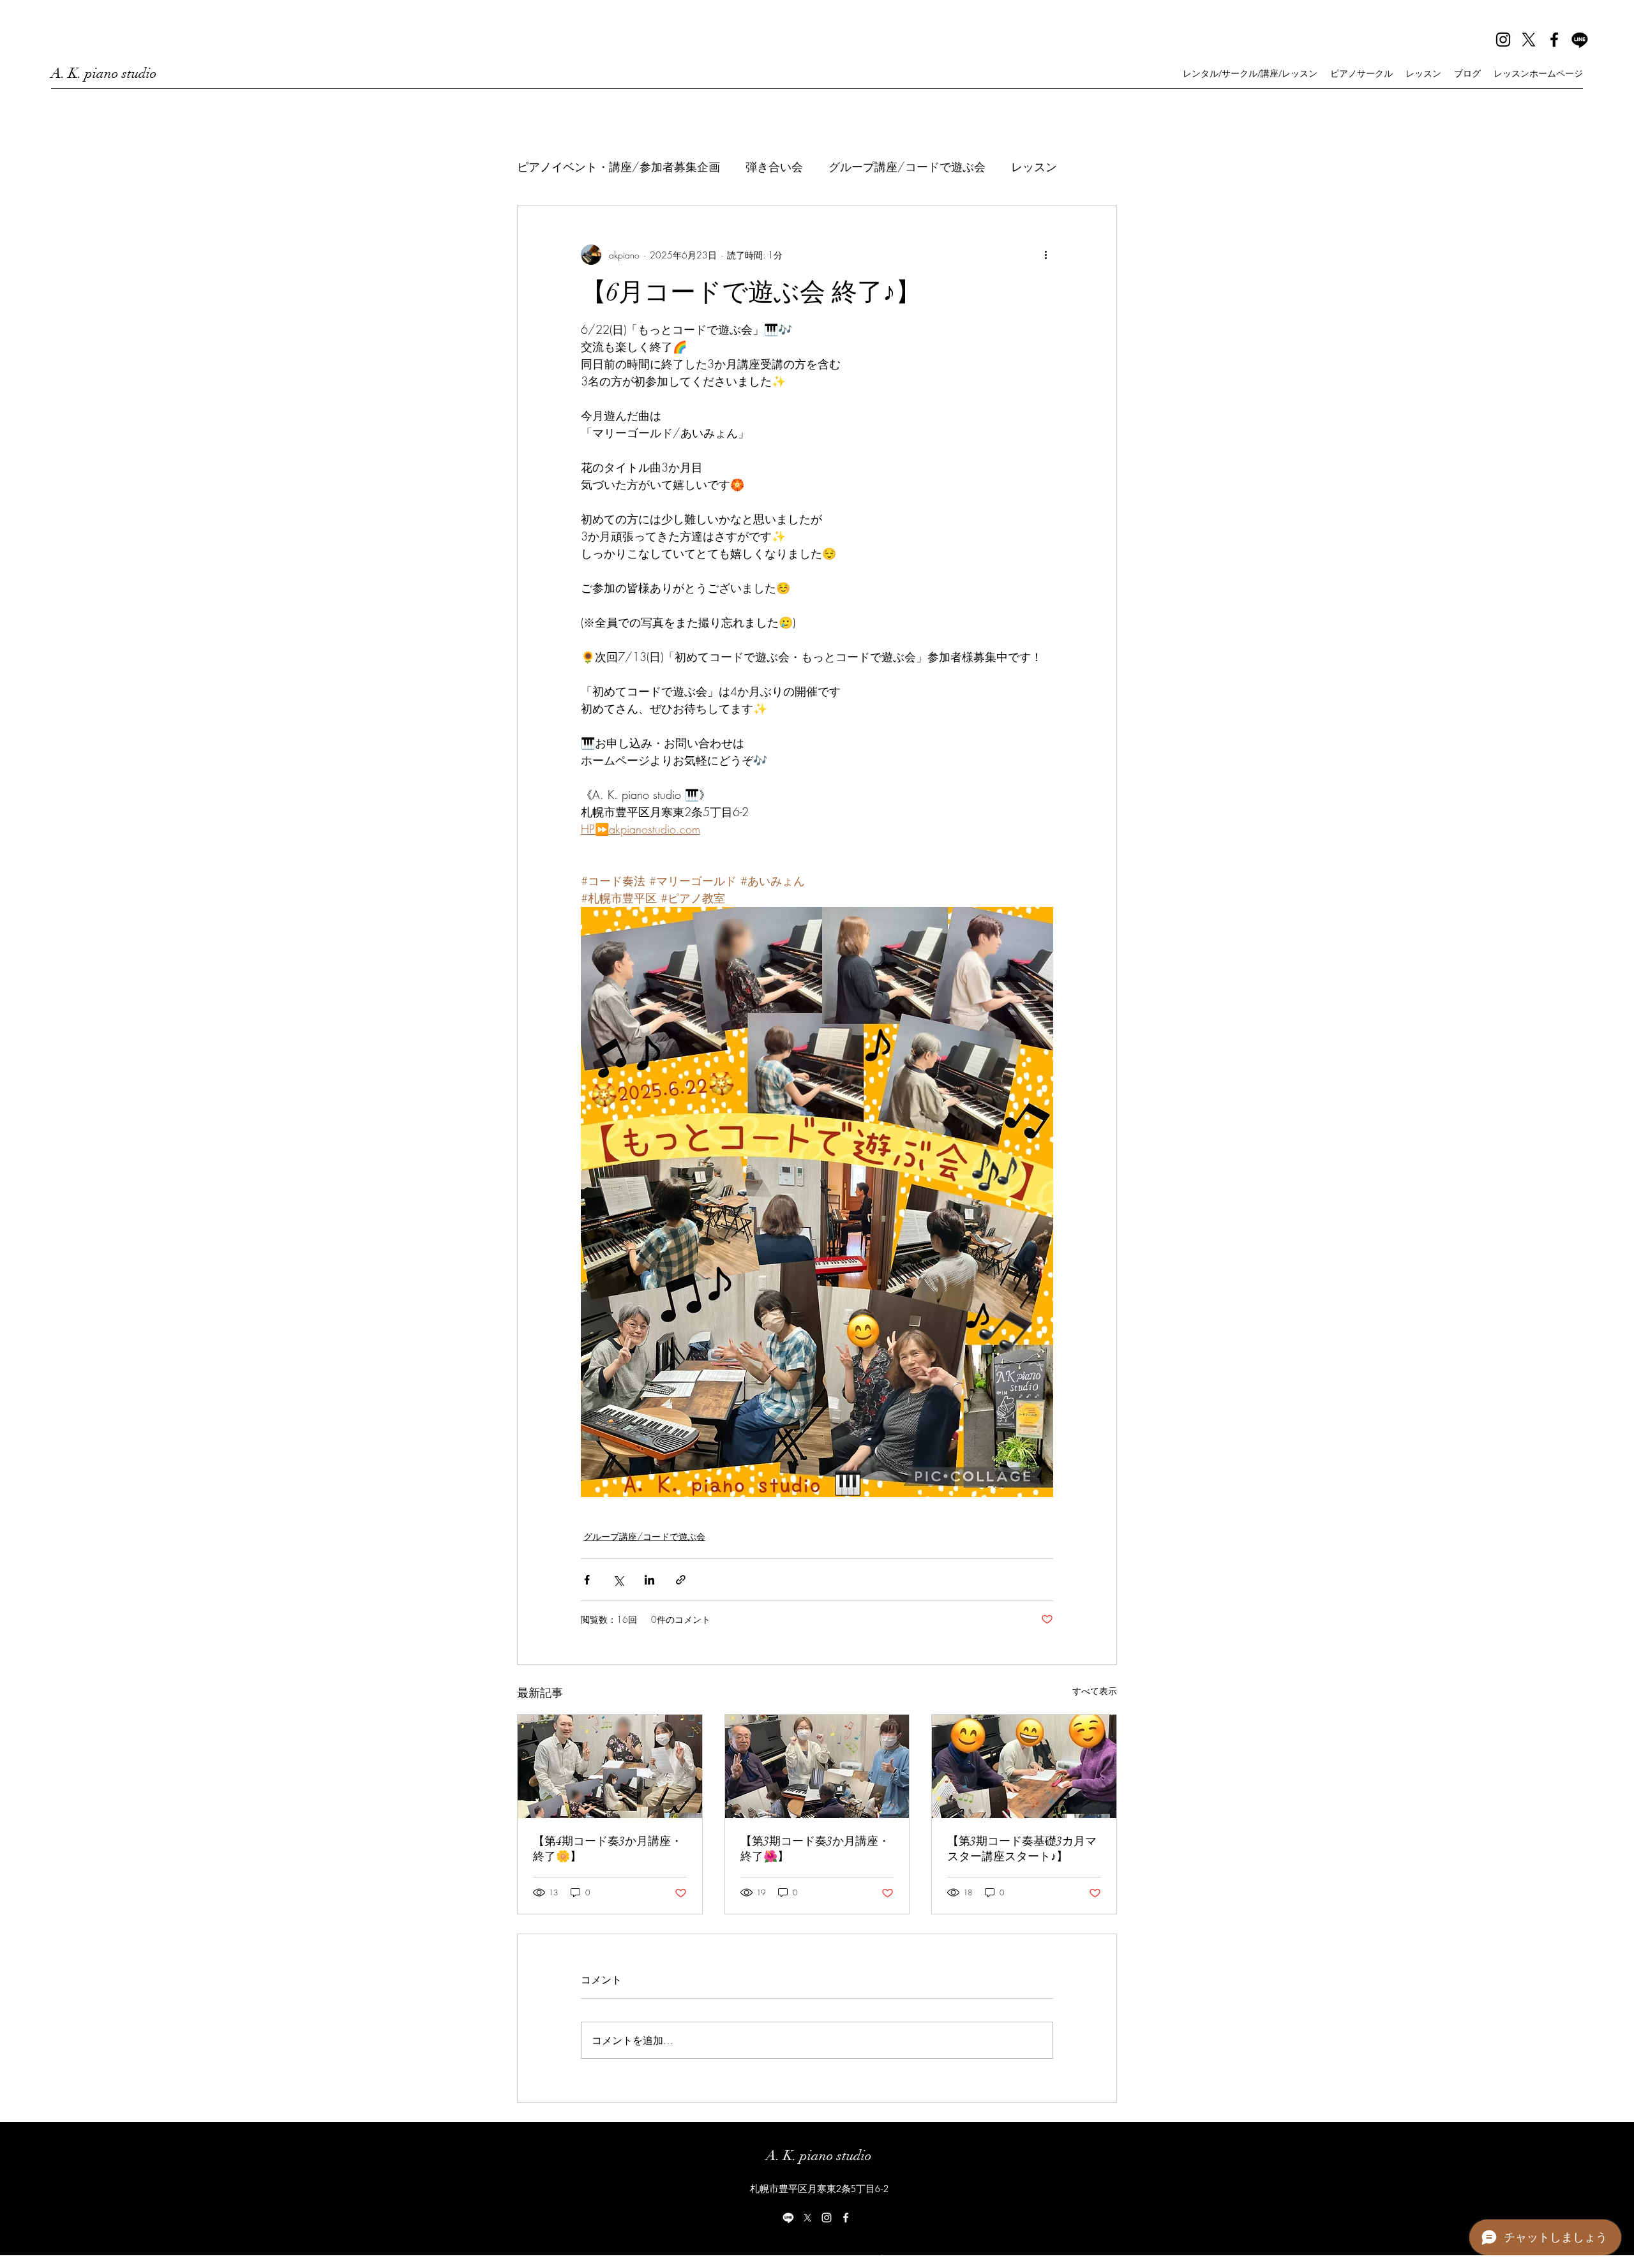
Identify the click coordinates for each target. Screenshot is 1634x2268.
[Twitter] (1529, 40)
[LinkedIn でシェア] (649, 1580)
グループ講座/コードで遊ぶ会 (907, 167)
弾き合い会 (774, 167)
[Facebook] (1554, 40)
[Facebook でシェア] (587, 1580)
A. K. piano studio (104, 73)
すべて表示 (1095, 1691)
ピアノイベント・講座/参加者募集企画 (618, 167)
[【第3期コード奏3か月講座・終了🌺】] (817, 1766)
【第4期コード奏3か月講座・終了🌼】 (608, 1849)
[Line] (788, 2218)
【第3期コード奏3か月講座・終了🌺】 (815, 1849)
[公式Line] (1580, 40)
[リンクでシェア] (681, 1580)
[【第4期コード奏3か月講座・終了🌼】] (610, 1766)
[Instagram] (1503, 40)
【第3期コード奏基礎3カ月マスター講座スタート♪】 (1022, 1849)
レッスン (1034, 167)
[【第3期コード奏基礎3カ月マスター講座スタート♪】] (1024, 1766)
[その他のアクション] (1046, 255)
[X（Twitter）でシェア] (618, 1580)
